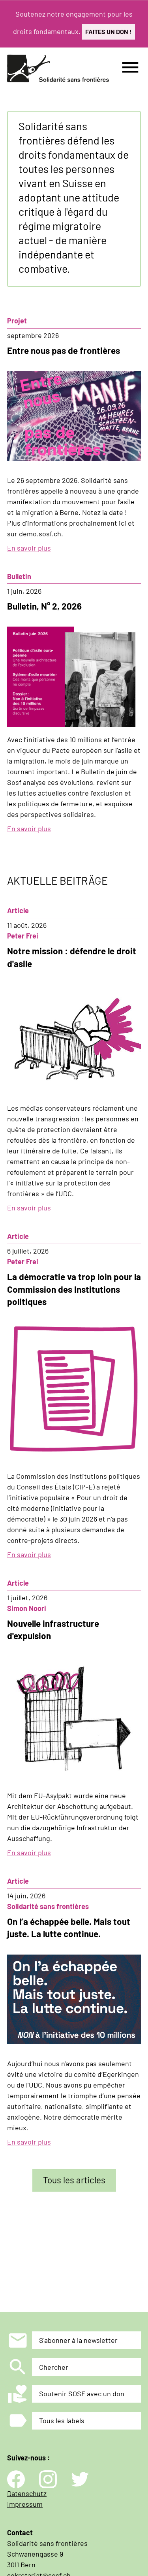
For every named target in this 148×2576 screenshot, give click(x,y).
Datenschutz (27, 2493)
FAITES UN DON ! (109, 31)
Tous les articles (74, 2180)
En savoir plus (29, 548)
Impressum (25, 2504)
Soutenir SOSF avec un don (82, 2394)
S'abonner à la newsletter (78, 2340)
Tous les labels (62, 2420)
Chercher (54, 2367)
